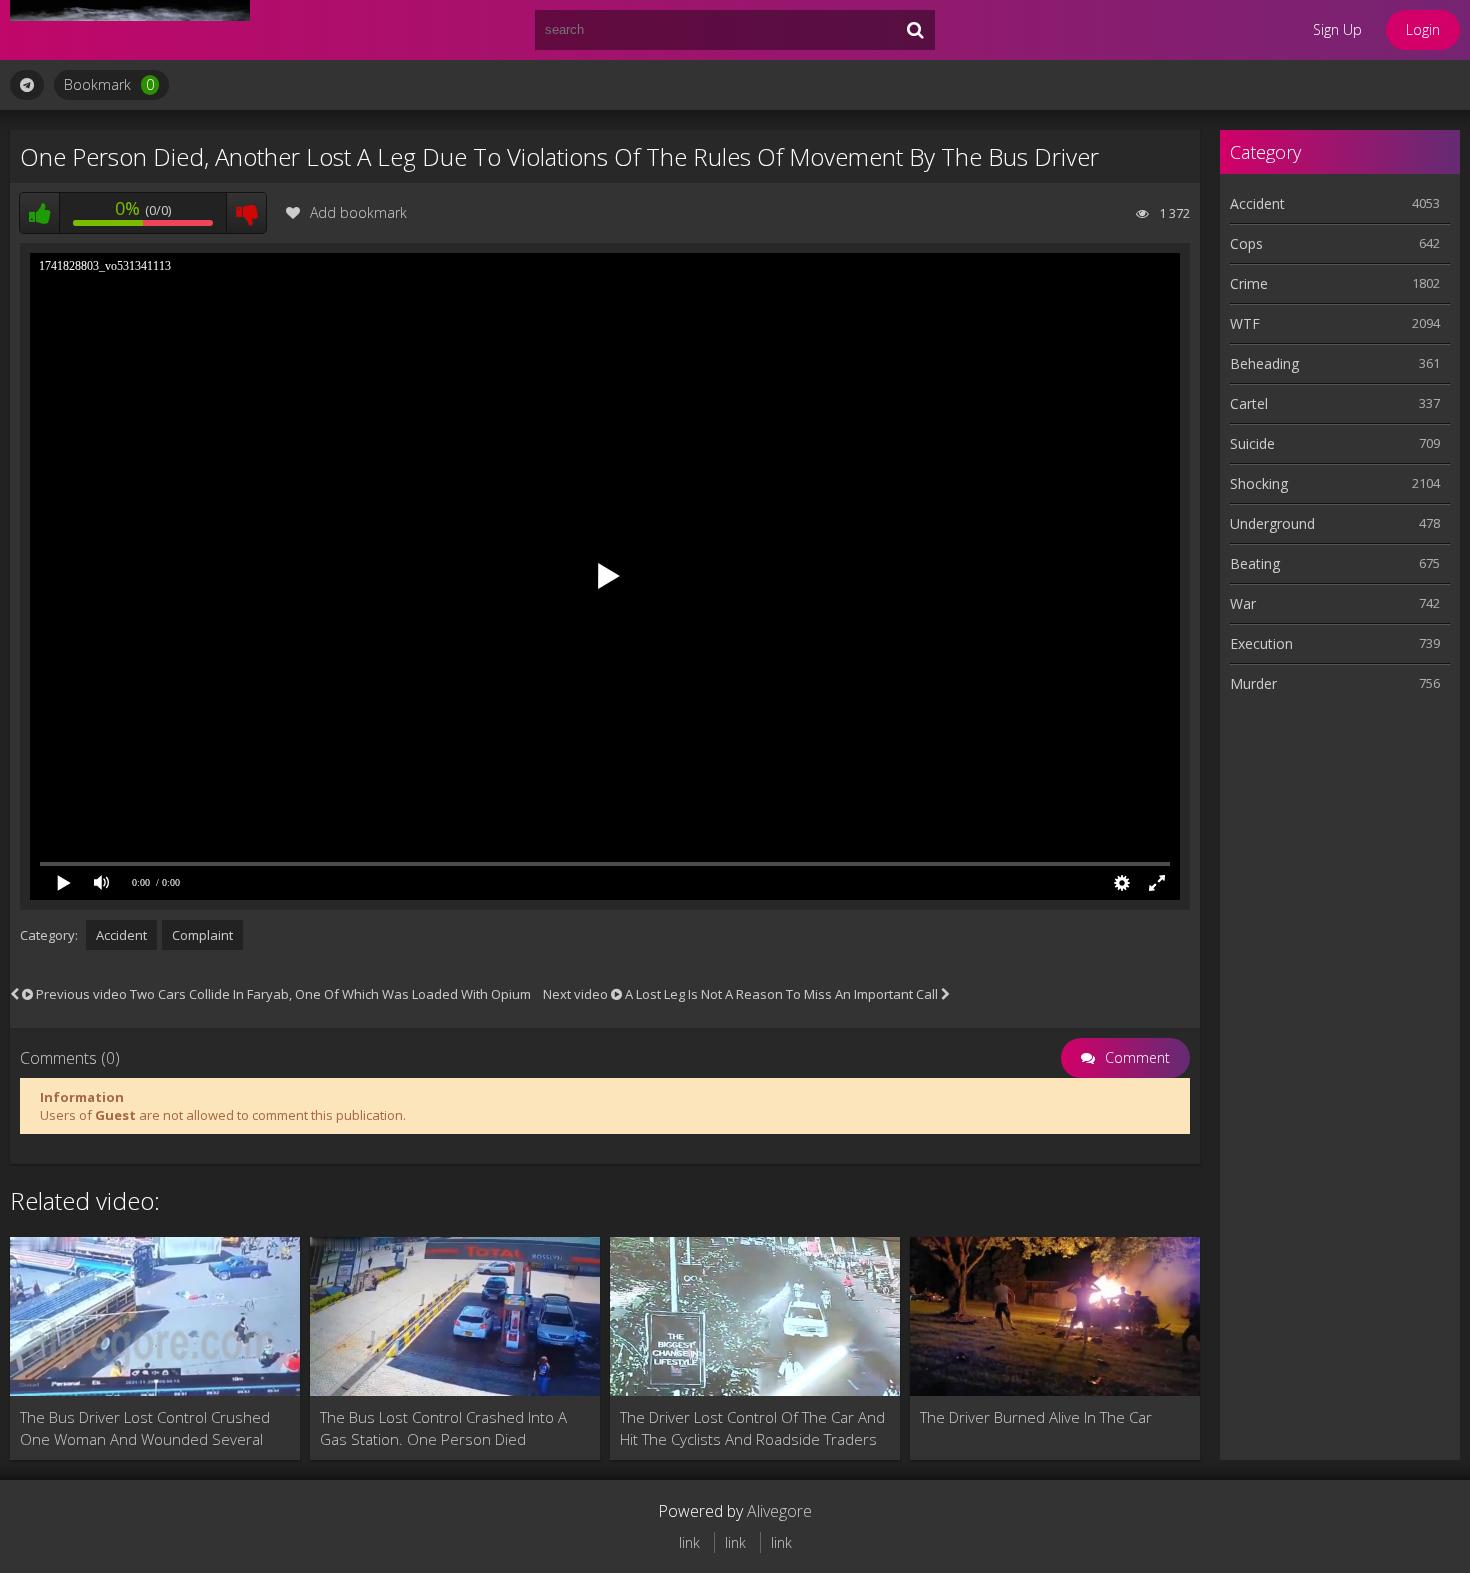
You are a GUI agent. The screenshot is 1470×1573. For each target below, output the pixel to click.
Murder (1253, 683)
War (1243, 603)
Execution (1261, 643)
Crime (1249, 283)
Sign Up (1337, 29)
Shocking (1259, 483)
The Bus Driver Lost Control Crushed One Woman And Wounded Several (145, 1428)
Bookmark (109, 84)
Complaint (202, 935)
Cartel (1249, 403)
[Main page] (130, 30)
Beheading (1264, 363)
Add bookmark (358, 212)
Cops (1246, 243)
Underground (1272, 523)
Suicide (1252, 443)
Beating (1255, 563)
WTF (1245, 323)
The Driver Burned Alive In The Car (1036, 1417)
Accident (121, 935)
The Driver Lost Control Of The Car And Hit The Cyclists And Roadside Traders (752, 1428)
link (689, 1542)
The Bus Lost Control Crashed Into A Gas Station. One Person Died (443, 1428)
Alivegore (779, 1511)
